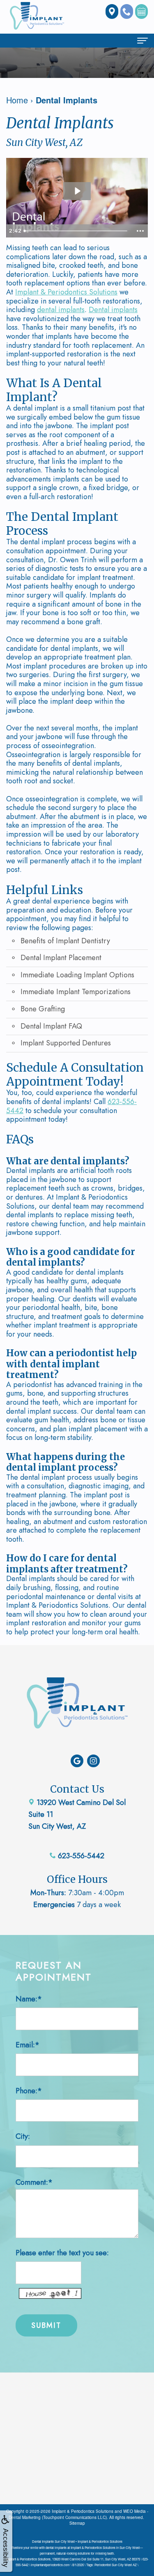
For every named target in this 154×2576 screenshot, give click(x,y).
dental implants (61, 310)
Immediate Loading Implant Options (77, 975)
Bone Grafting (43, 1009)
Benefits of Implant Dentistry (65, 941)
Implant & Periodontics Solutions (66, 292)
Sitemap (77, 2523)
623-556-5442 (80, 1856)
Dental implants (113, 310)
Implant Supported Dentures (66, 1043)
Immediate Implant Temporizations (76, 992)
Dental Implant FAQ (51, 1026)
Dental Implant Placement (61, 958)
